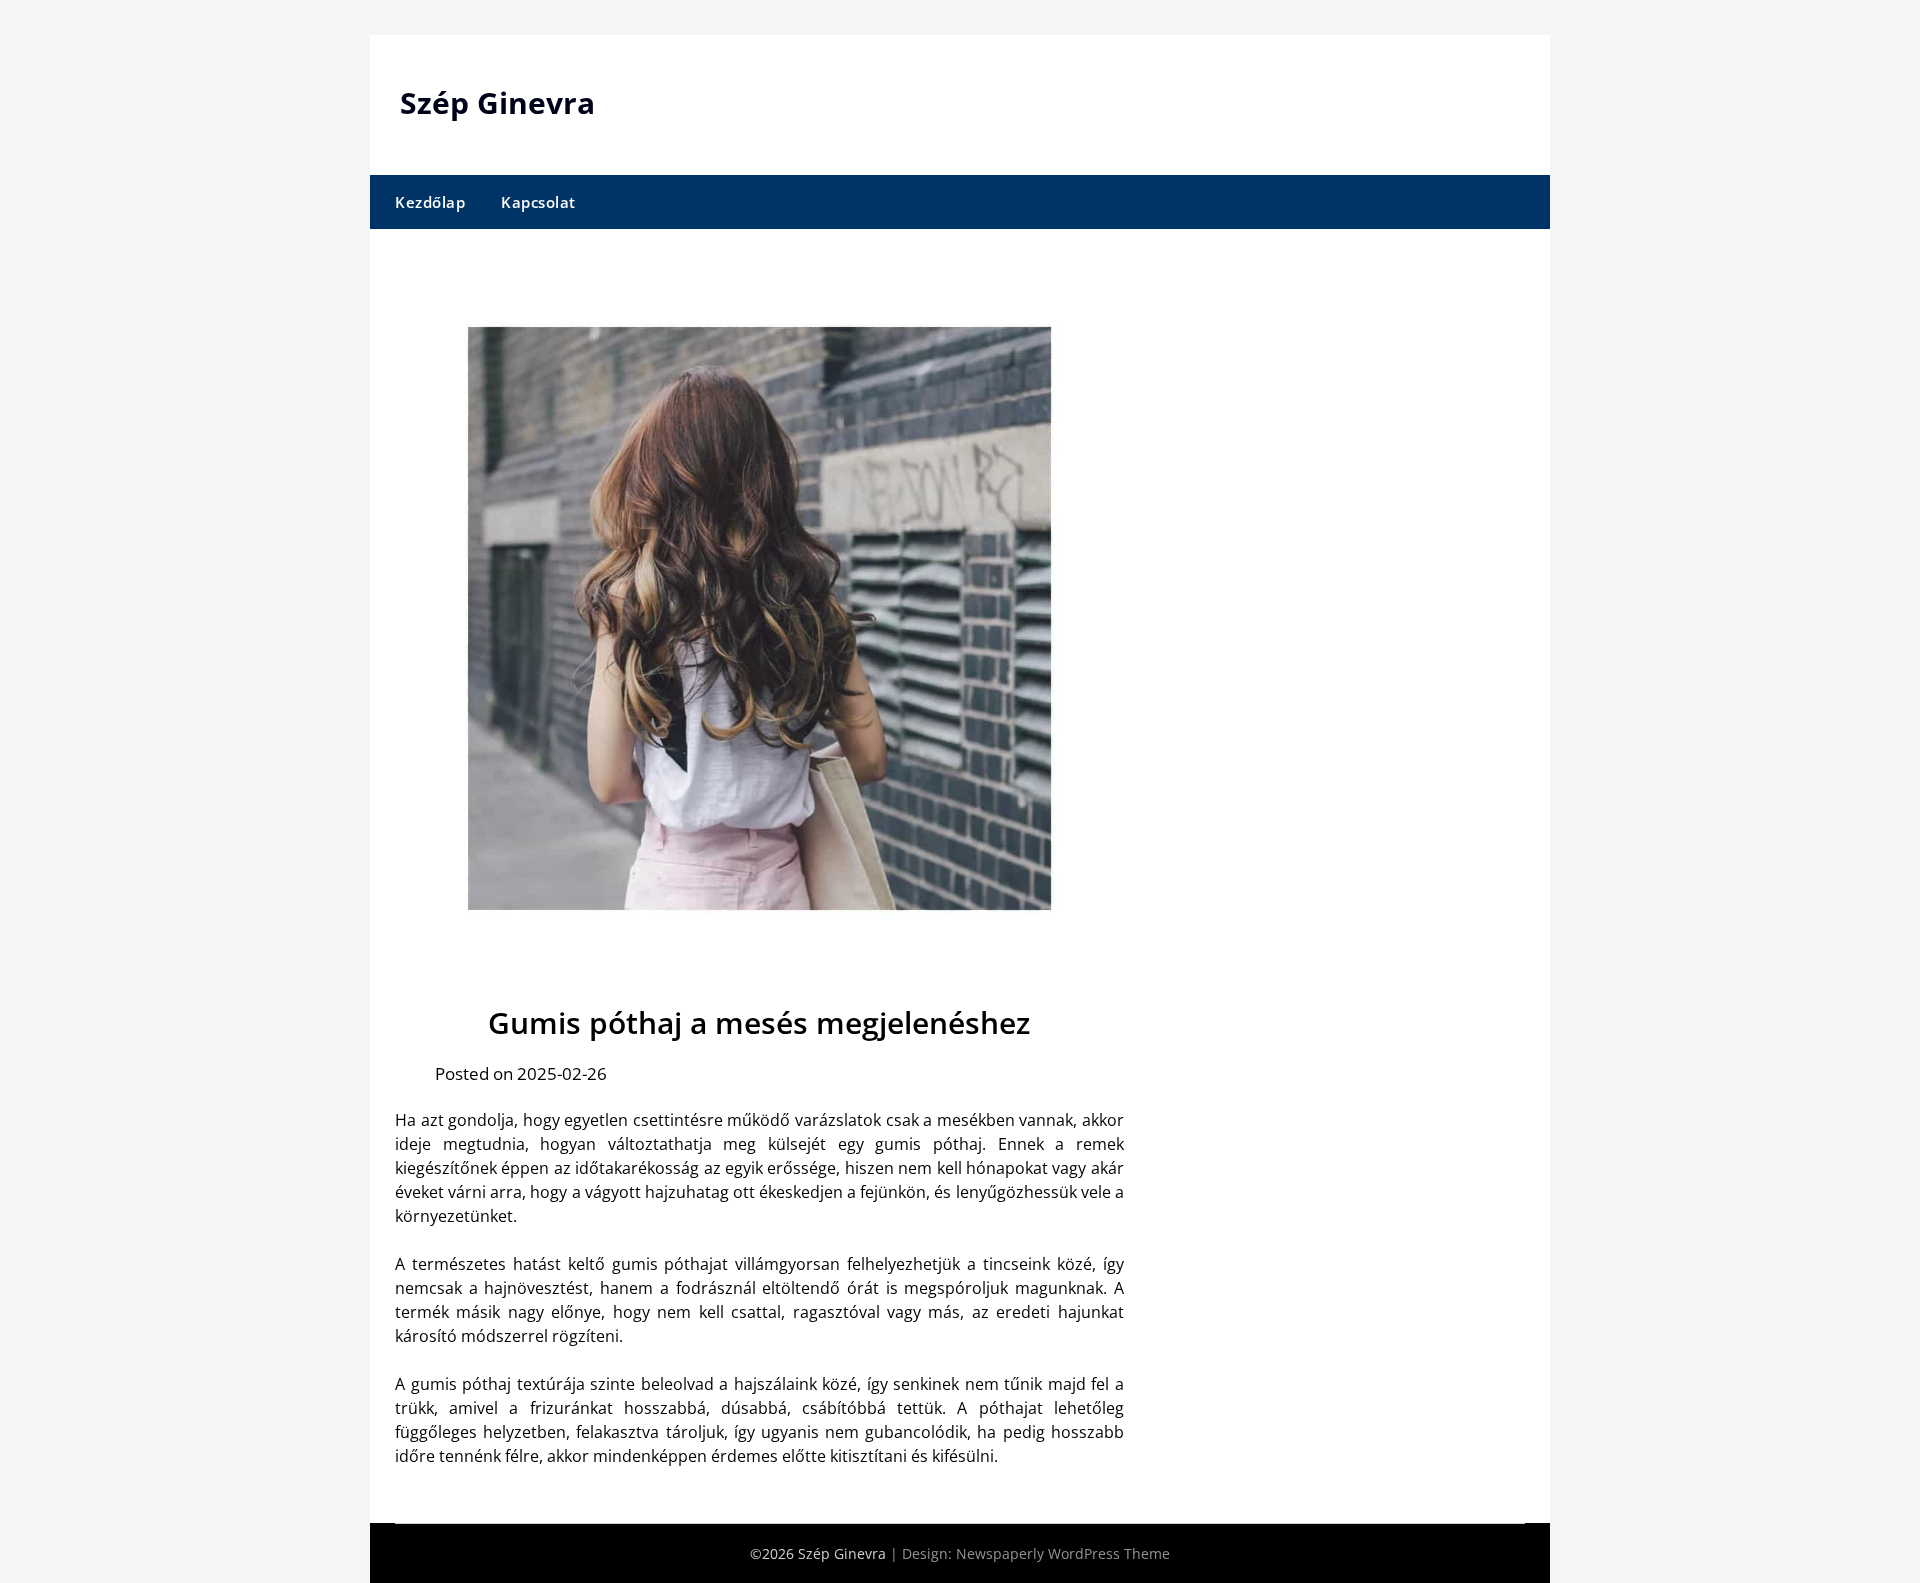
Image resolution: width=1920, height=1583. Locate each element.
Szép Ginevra (497, 102)
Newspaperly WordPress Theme (1063, 1553)
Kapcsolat (538, 202)
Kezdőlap (430, 202)
